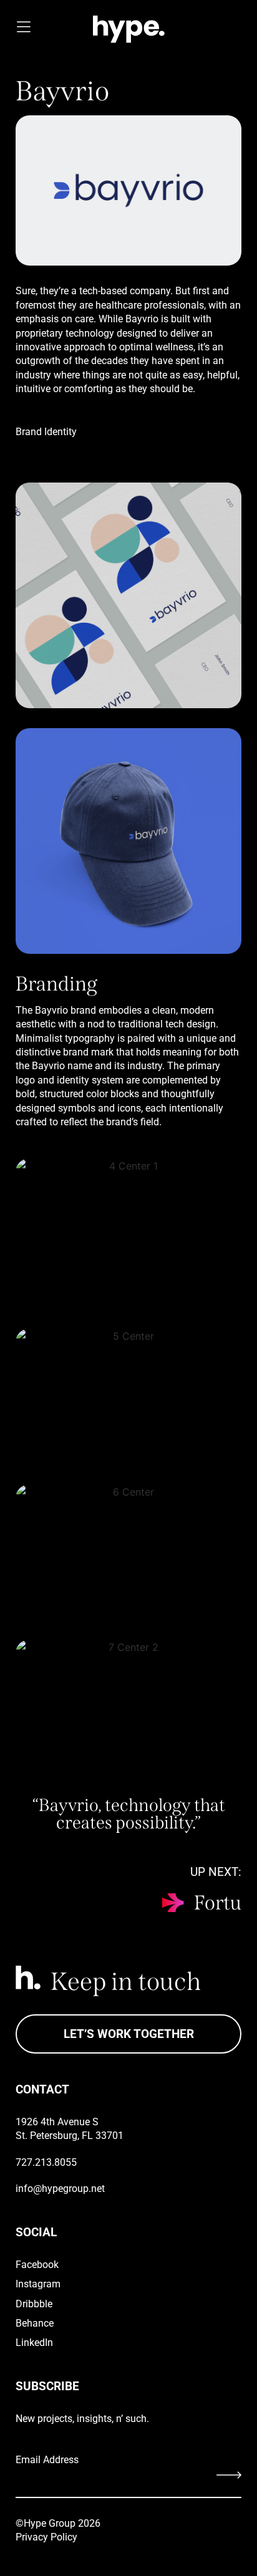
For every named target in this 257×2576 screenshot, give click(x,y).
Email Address (47, 2460)
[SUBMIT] (204, 2478)
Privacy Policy (46, 2537)
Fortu (218, 1903)
